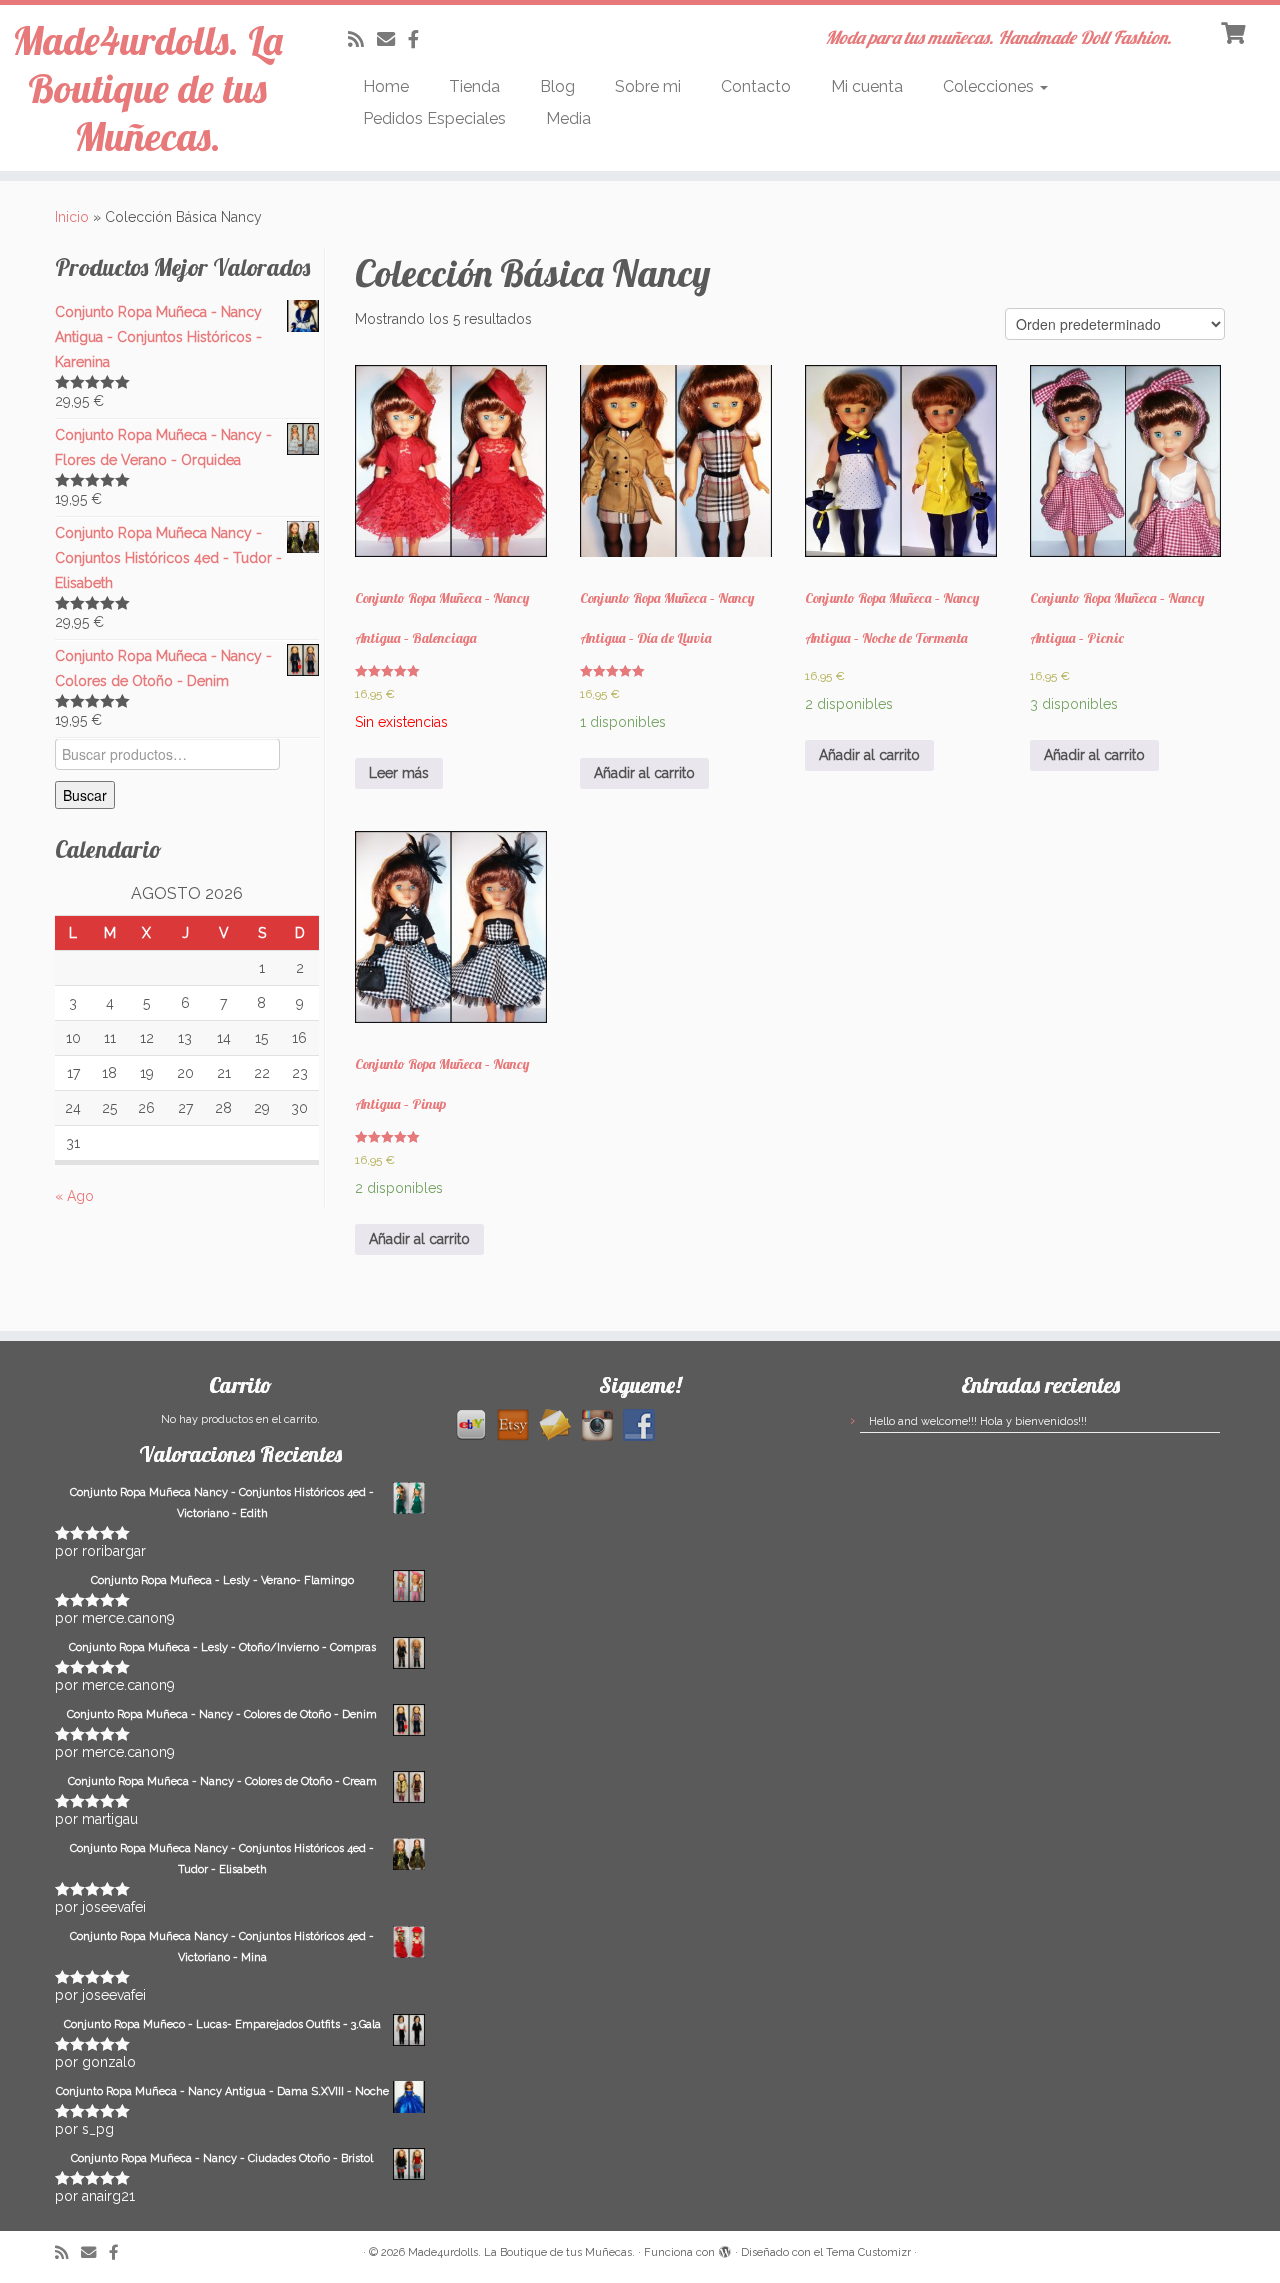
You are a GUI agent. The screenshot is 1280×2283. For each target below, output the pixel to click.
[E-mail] (392, 39)
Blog (557, 86)
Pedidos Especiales (434, 118)
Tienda (474, 86)
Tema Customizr (868, 2252)
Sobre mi (648, 86)
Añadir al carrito (644, 773)
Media (568, 118)
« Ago (74, 1196)
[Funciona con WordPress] (725, 2249)
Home (386, 86)
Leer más (399, 773)
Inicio (72, 217)
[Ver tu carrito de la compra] (1235, 31)
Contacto (756, 86)
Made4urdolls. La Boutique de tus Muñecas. (147, 88)
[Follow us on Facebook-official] (420, 39)
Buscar (85, 795)
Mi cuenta (867, 86)
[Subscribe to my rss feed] (362, 39)
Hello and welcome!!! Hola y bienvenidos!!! (978, 1421)
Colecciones (990, 86)
